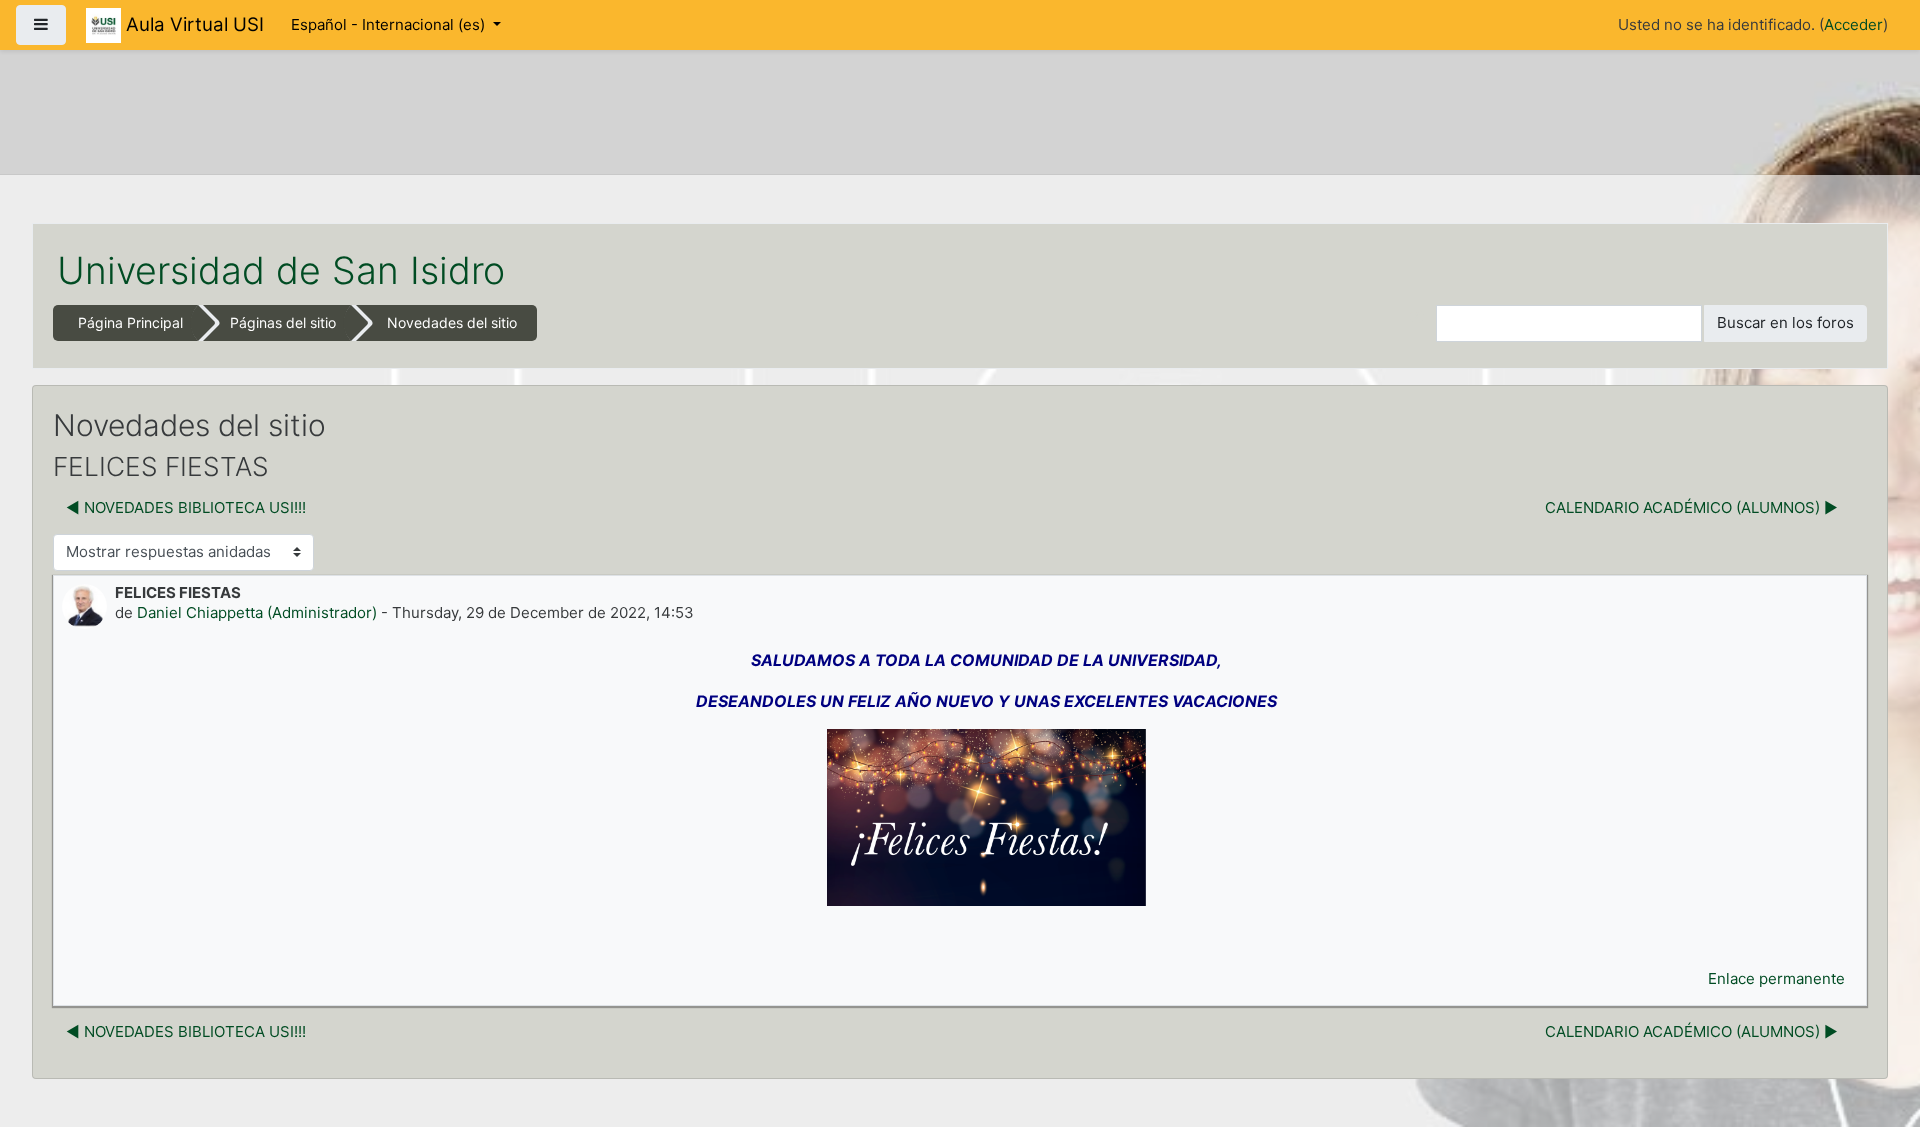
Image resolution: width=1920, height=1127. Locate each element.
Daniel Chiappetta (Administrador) (257, 612)
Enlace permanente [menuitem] (1776, 978)
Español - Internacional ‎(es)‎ (390, 24)
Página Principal (130, 322)
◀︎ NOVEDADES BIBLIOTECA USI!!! (186, 507)
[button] (1421, 323)
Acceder (1853, 24)
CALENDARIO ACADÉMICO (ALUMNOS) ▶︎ (1691, 507)
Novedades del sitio (452, 322)
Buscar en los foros (1785, 322)
